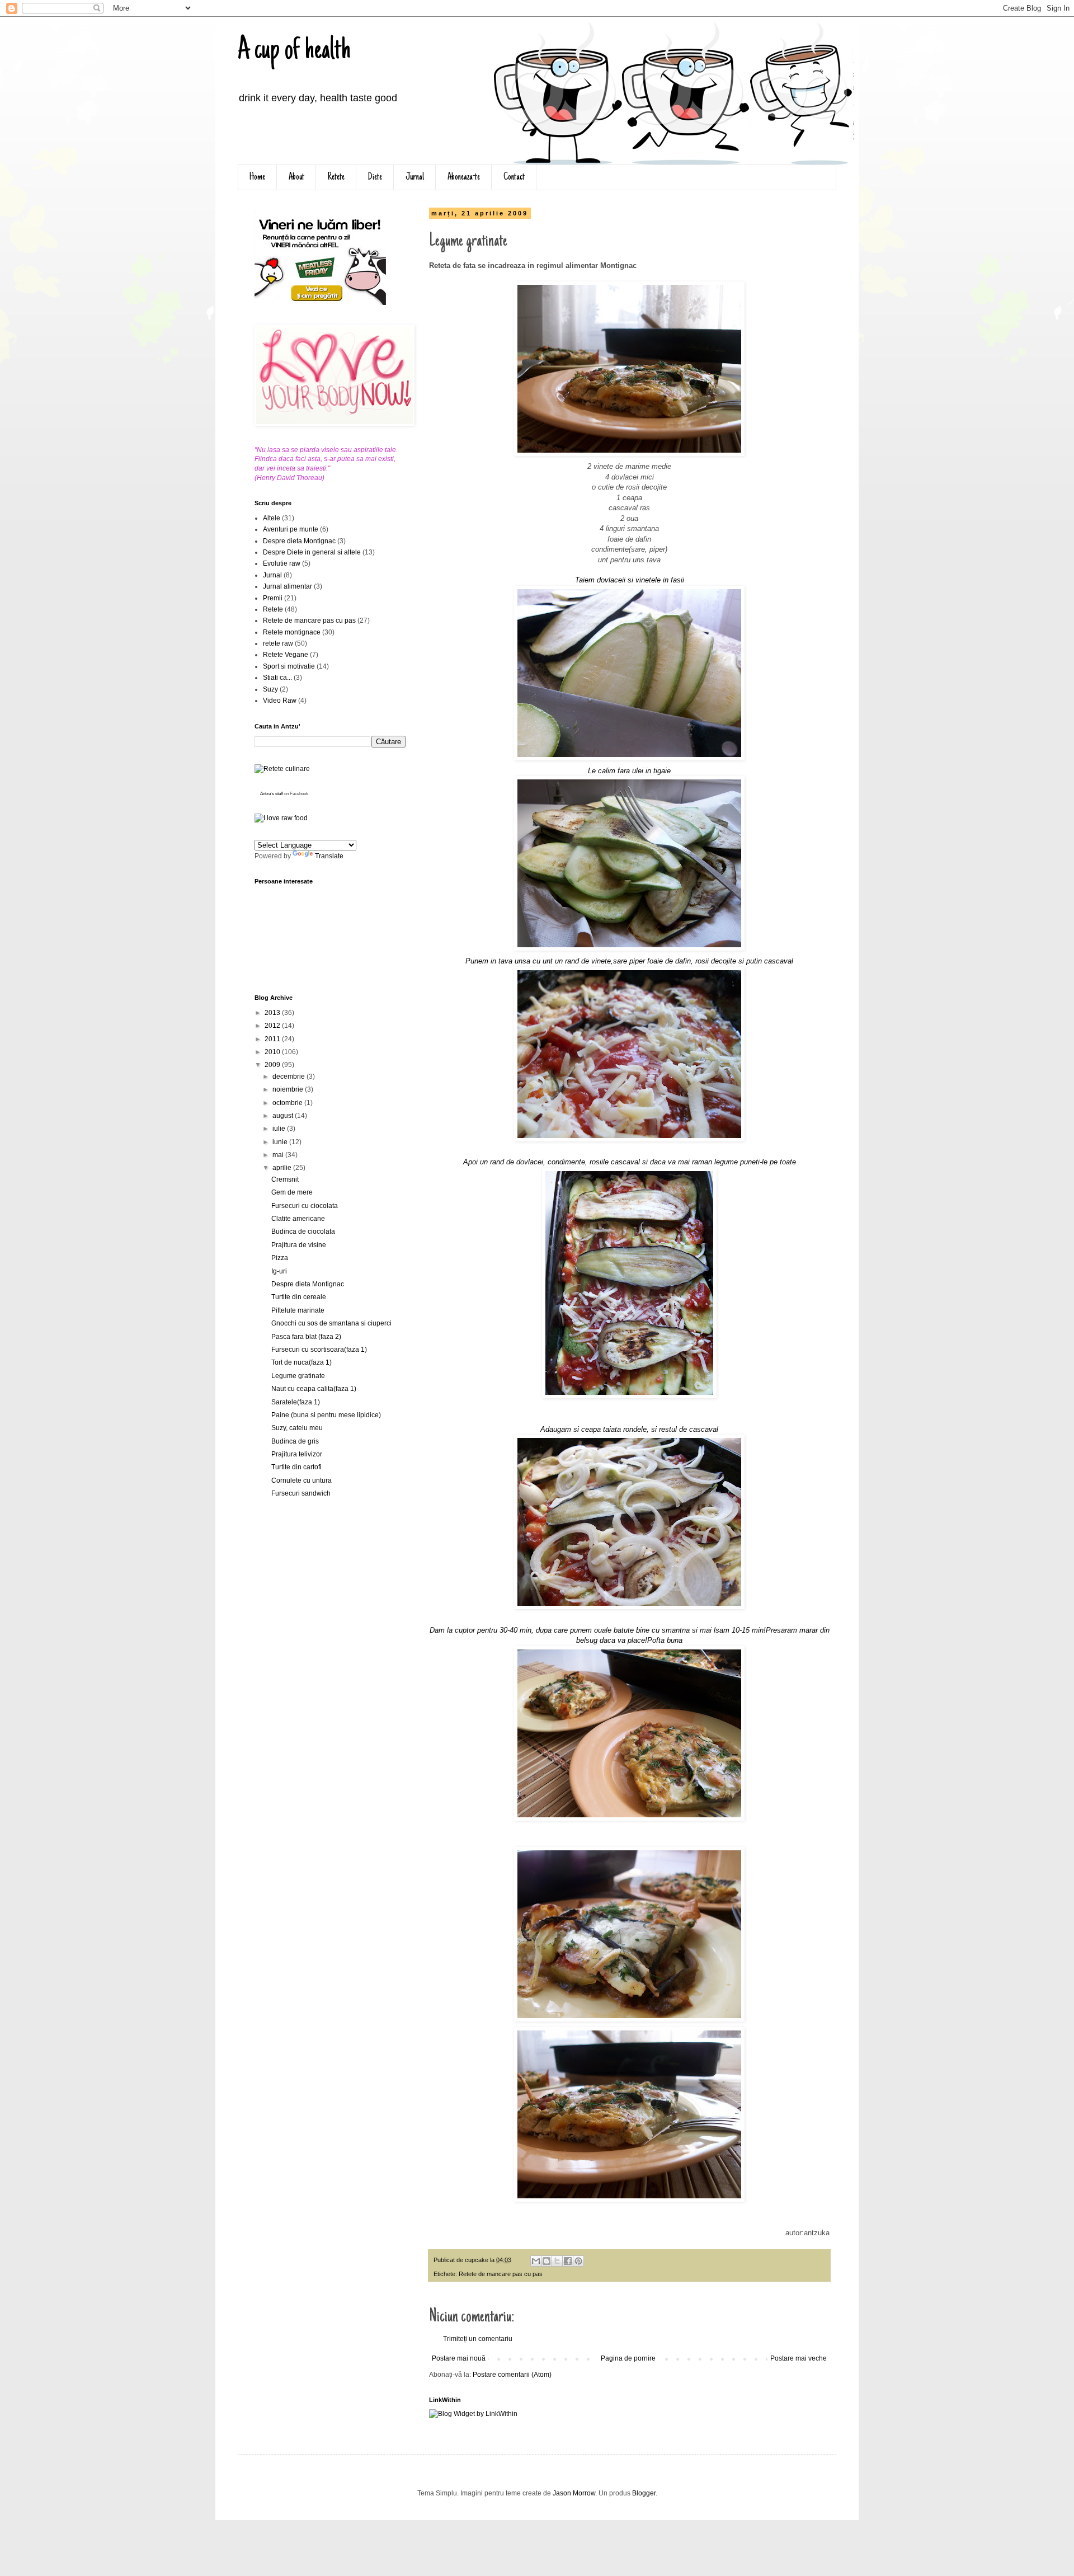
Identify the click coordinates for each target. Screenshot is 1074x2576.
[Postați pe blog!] (547, 2261)
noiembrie (289, 1089)
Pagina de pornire (628, 2358)
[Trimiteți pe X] (557, 2261)
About (296, 177)
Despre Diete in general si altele (312, 552)
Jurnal (415, 177)
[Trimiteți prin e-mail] (536, 2261)
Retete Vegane (286, 655)
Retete (336, 177)
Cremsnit (285, 1179)
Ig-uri (279, 1271)
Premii (273, 598)
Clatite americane (298, 1219)
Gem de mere (292, 1192)
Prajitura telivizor (297, 1454)
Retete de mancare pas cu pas (501, 2274)
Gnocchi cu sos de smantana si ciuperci (331, 1323)
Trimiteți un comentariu (478, 2339)
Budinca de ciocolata (303, 1231)
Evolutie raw (282, 563)
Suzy (270, 689)
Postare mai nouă (459, 2358)
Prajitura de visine (299, 1245)
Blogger (644, 2493)
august (284, 1116)
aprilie (283, 1168)
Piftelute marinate (298, 1310)
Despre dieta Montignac (299, 541)
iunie (281, 1142)
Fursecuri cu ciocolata (305, 1206)
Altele (272, 518)
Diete (375, 177)
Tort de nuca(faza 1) (302, 1362)
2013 (273, 1013)
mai (279, 1155)
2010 (273, 1052)
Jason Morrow (574, 2493)
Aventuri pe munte (291, 529)
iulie (280, 1129)
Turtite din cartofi (296, 1467)
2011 (273, 1039)
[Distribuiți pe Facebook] (568, 2261)
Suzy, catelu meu (297, 1428)
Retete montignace (292, 632)
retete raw (278, 643)
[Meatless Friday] (320, 303)
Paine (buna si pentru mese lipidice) (326, 1415)
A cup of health (294, 51)
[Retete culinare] (282, 769)
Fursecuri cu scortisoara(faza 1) (319, 1350)
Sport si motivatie (289, 666)
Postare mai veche (799, 2358)
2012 (273, 1026)
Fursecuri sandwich (301, 1493)
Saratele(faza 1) (296, 1402)
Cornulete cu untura (302, 1480)
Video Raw (280, 701)
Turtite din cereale (299, 1297)
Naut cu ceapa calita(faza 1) (314, 1389)
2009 (273, 1065)
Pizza (280, 1258)
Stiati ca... (277, 678)
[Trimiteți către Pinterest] (578, 2261)
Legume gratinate (298, 1376)
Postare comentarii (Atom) (512, 2375)
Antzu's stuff (272, 794)
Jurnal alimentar (288, 586)
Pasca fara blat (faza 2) (306, 1337)
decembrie (289, 1077)
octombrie (288, 1103)
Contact (514, 177)
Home (257, 177)
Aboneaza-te (464, 177)
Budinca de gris (295, 1441)
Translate (329, 856)
